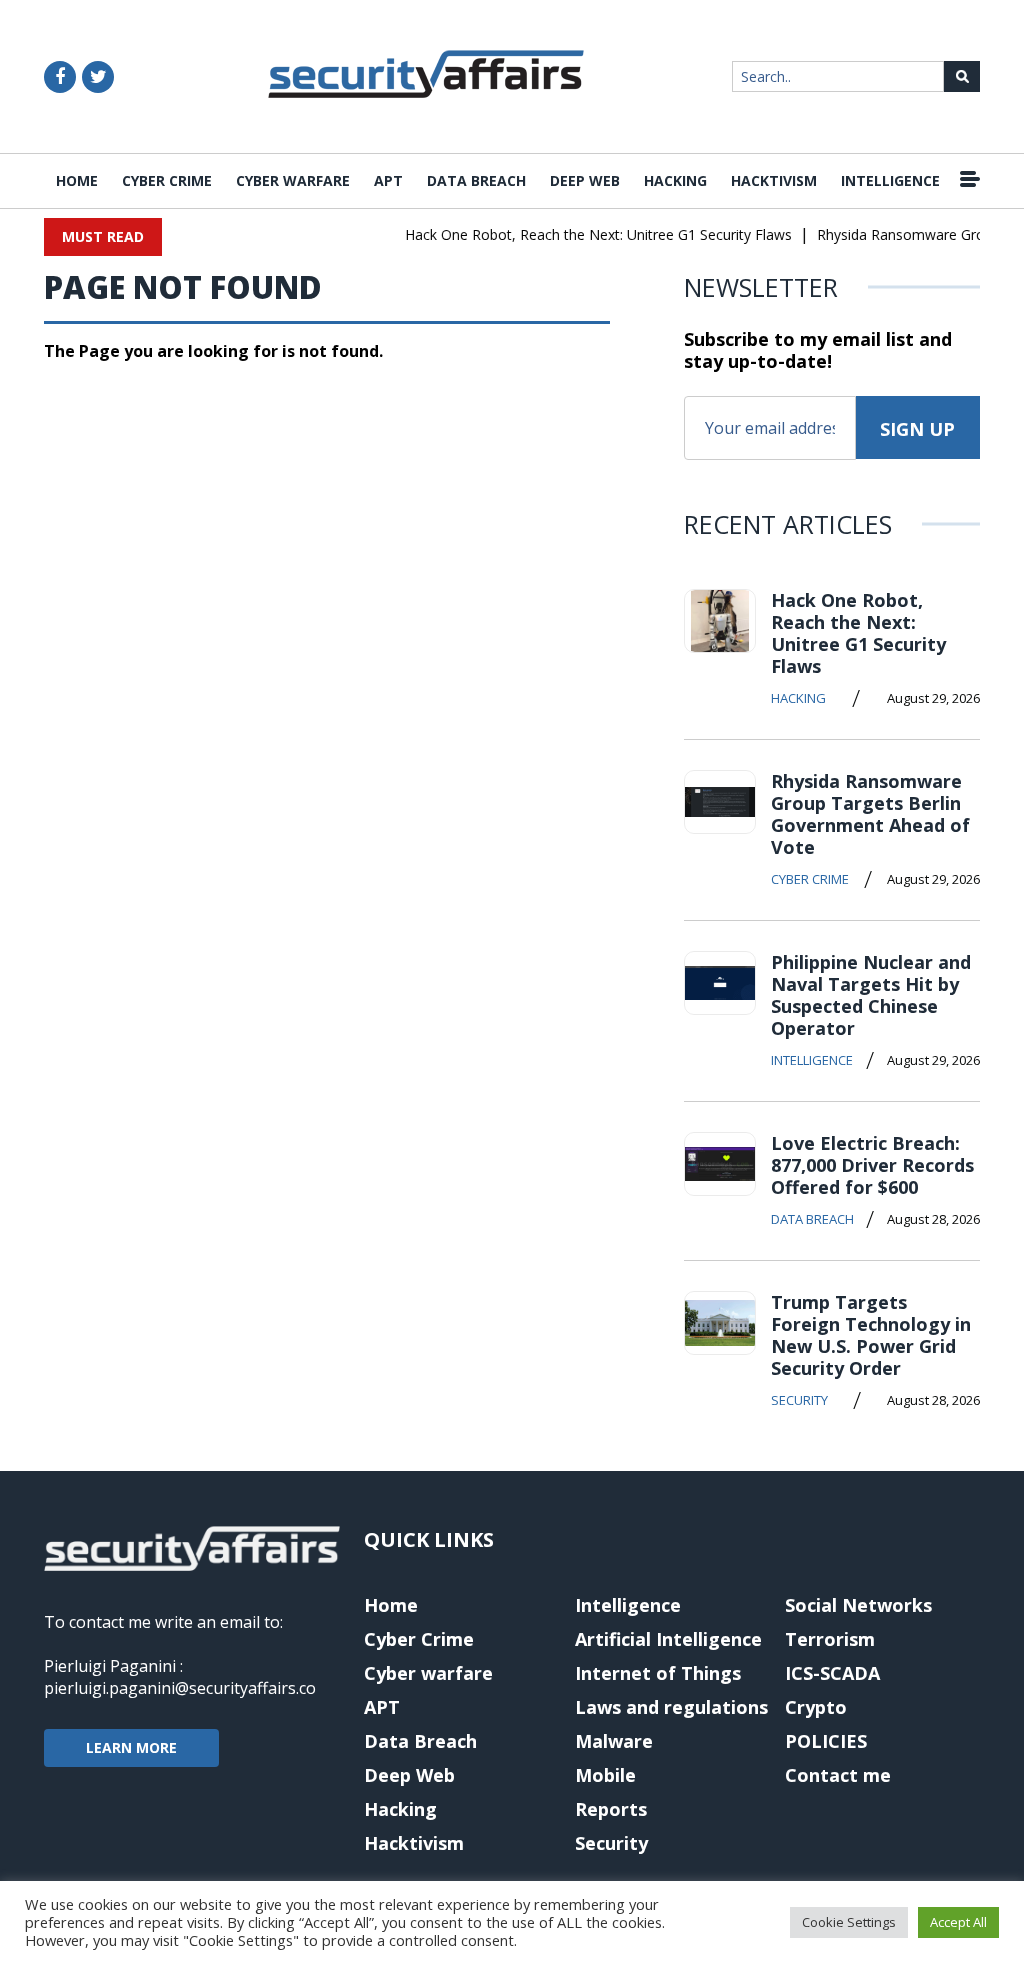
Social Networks (858, 1605)
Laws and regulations (671, 1707)
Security (799, 1400)
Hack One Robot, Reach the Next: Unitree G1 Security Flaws (587, 234)
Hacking (675, 180)
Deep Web (585, 180)
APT (388, 180)
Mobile (605, 1775)
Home (77, 180)
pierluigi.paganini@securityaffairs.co (180, 1688)
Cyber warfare (293, 180)
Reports (611, 1809)
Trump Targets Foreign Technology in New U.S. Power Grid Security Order (871, 1335)
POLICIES (826, 1741)
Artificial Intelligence (668, 1639)
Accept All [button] (958, 1922)
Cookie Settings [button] (849, 1922)
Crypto (816, 1707)
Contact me (838, 1775)
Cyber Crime (167, 180)
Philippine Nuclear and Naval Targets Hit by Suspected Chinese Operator (871, 995)
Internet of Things (658, 1673)
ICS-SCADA (832, 1673)
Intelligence (890, 180)
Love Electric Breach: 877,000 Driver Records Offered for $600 (872, 1165)
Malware (614, 1741)
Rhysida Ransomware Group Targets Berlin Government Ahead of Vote (870, 814)
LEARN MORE (131, 1747)
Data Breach (476, 180)
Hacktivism (774, 180)
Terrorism (830, 1639)
